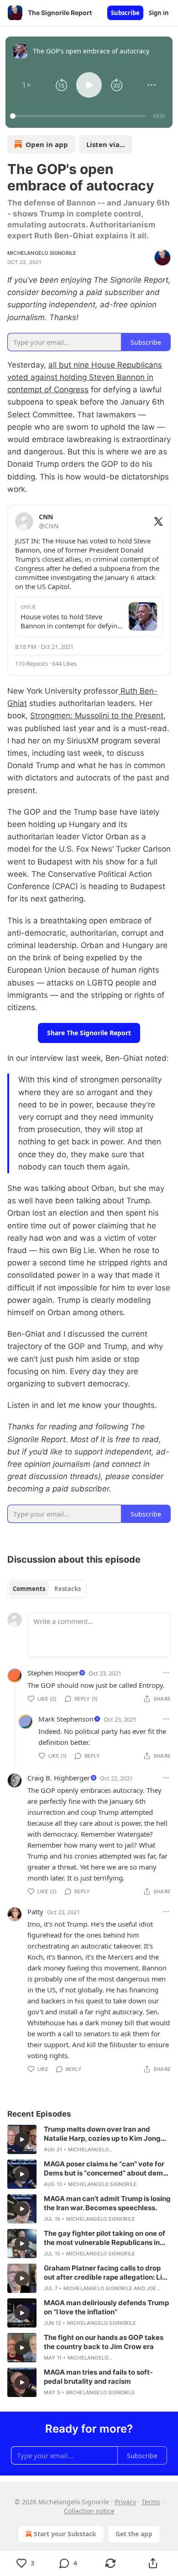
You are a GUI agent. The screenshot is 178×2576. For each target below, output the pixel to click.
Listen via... (106, 144)
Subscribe (125, 13)
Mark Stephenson (66, 1719)
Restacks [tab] (68, 1589)
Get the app (134, 2534)
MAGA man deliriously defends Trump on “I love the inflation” (106, 2307)
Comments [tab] (29, 1589)
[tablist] (47, 1589)
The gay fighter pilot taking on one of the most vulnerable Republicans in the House (105, 2238)
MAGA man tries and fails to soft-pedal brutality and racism (98, 2377)
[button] (26, 85)
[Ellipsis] (166, 1673)
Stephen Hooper (53, 1673)
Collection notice (89, 2511)
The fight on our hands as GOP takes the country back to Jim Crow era (104, 2342)
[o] (22, 2139)
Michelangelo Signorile (42, 253)
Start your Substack (65, 2534)
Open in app (47, 144)
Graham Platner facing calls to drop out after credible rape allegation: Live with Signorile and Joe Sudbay (107, 2273)
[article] (89, 2139)
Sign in (159, 13)
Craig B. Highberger (59, 1778)
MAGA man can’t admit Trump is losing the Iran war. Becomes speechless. (107, 2203)
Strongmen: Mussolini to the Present (97, 716)
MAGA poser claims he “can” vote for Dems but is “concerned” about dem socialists (104, 2169)
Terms (151, 2502)
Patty (35, 1912)
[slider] (79, 116)
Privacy (125, 2502)
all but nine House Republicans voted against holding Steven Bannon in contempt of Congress (85, 377)
